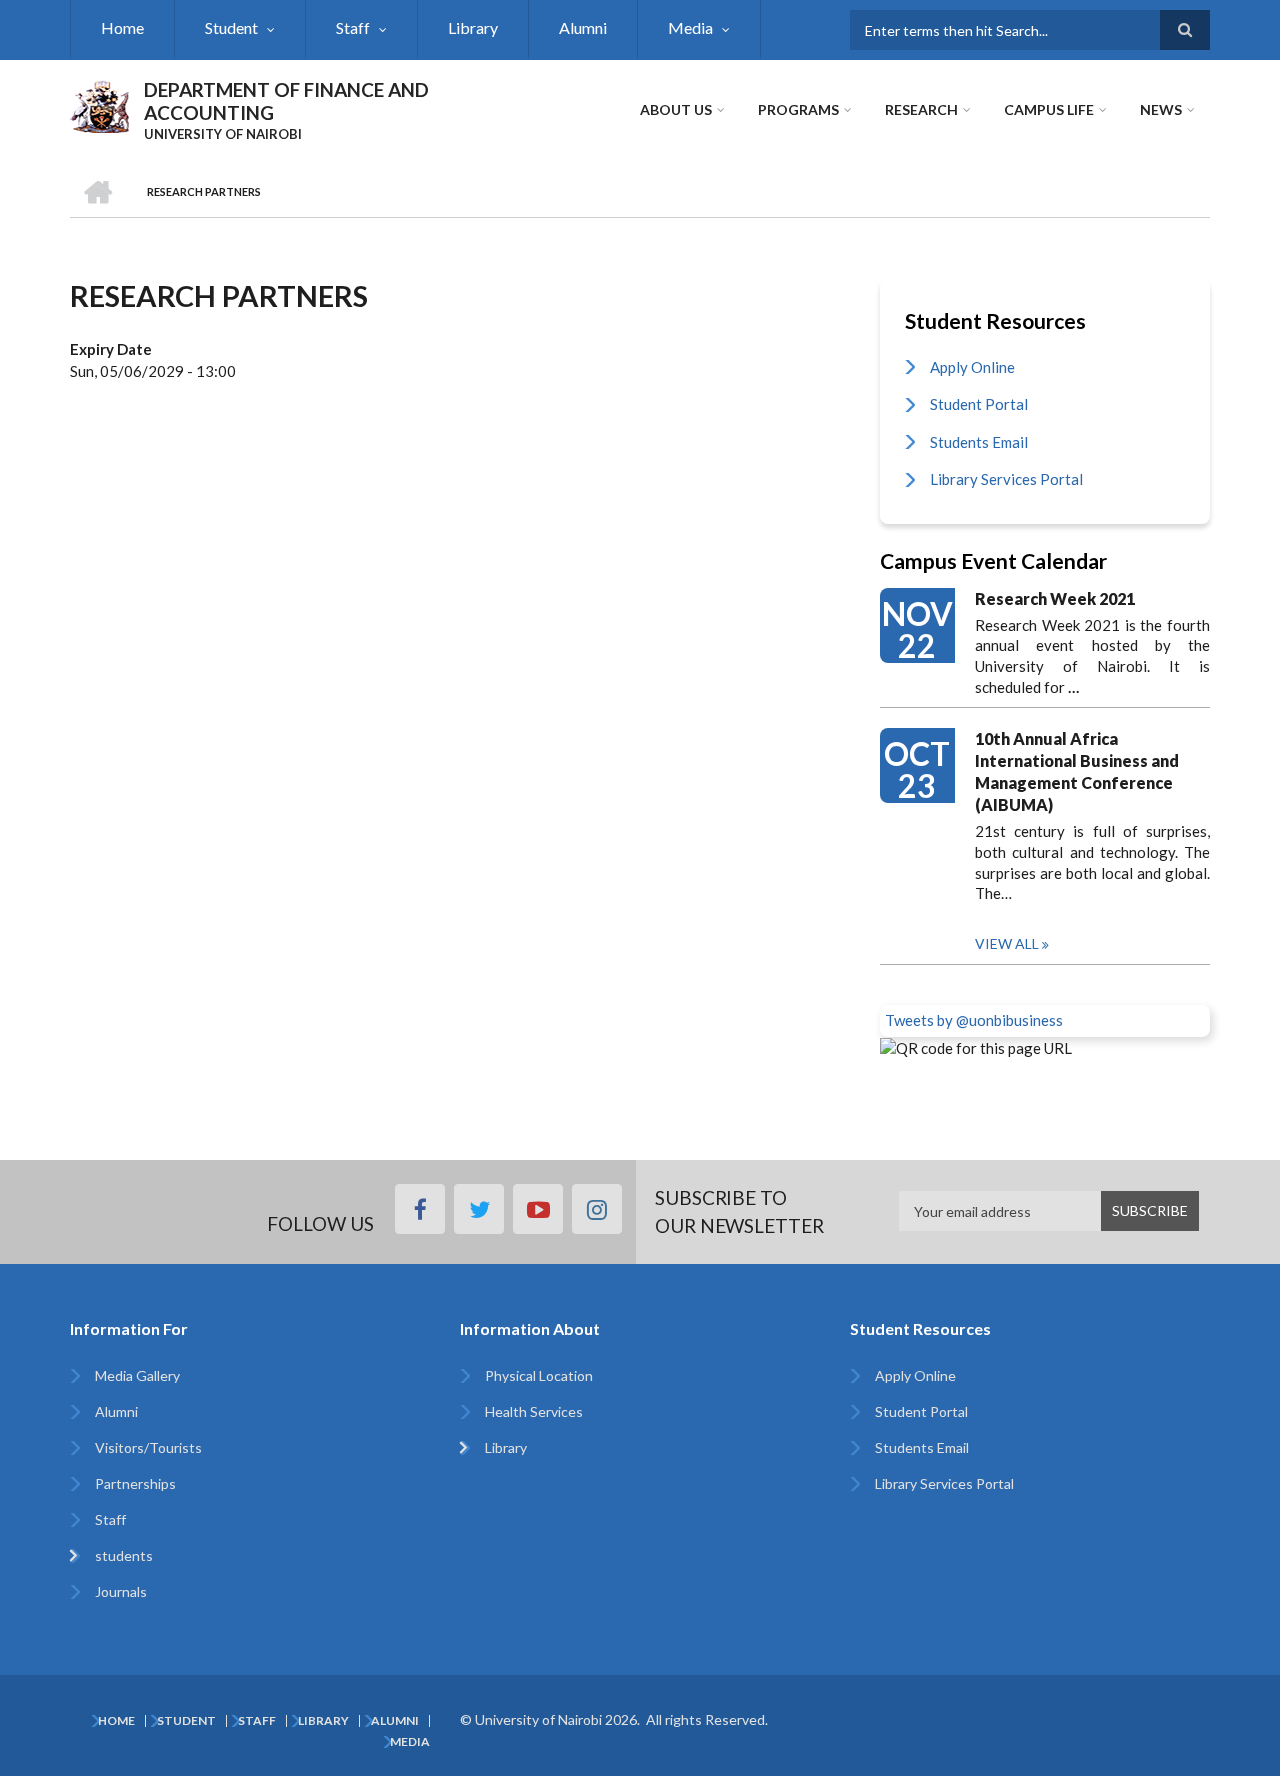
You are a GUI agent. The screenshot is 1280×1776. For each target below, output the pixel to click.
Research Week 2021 (1055, 598)
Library (473, 27)
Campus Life (1049, 109)
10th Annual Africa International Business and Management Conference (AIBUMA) (1077, 771)
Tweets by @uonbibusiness (974, 1020)
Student (231, 27)
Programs (798, 109)
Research (921, 109)
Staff (353, 27)
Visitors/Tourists (148, 1447)
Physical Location (539, 1375)
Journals (121, 1591)
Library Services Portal (1006, 479)
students (124, 1555)
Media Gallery (137, 1375)
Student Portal (979, 404)
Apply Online (972, 367)
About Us (676, 109)
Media (690, 27)
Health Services (534, 1411)
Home (122, 27)
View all (1007, 943)
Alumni (583, 27)
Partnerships (135, 1483)
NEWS (1161, 109)
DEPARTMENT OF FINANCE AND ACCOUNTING (286, 101)
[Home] (99, 104)
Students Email (979, 442)
